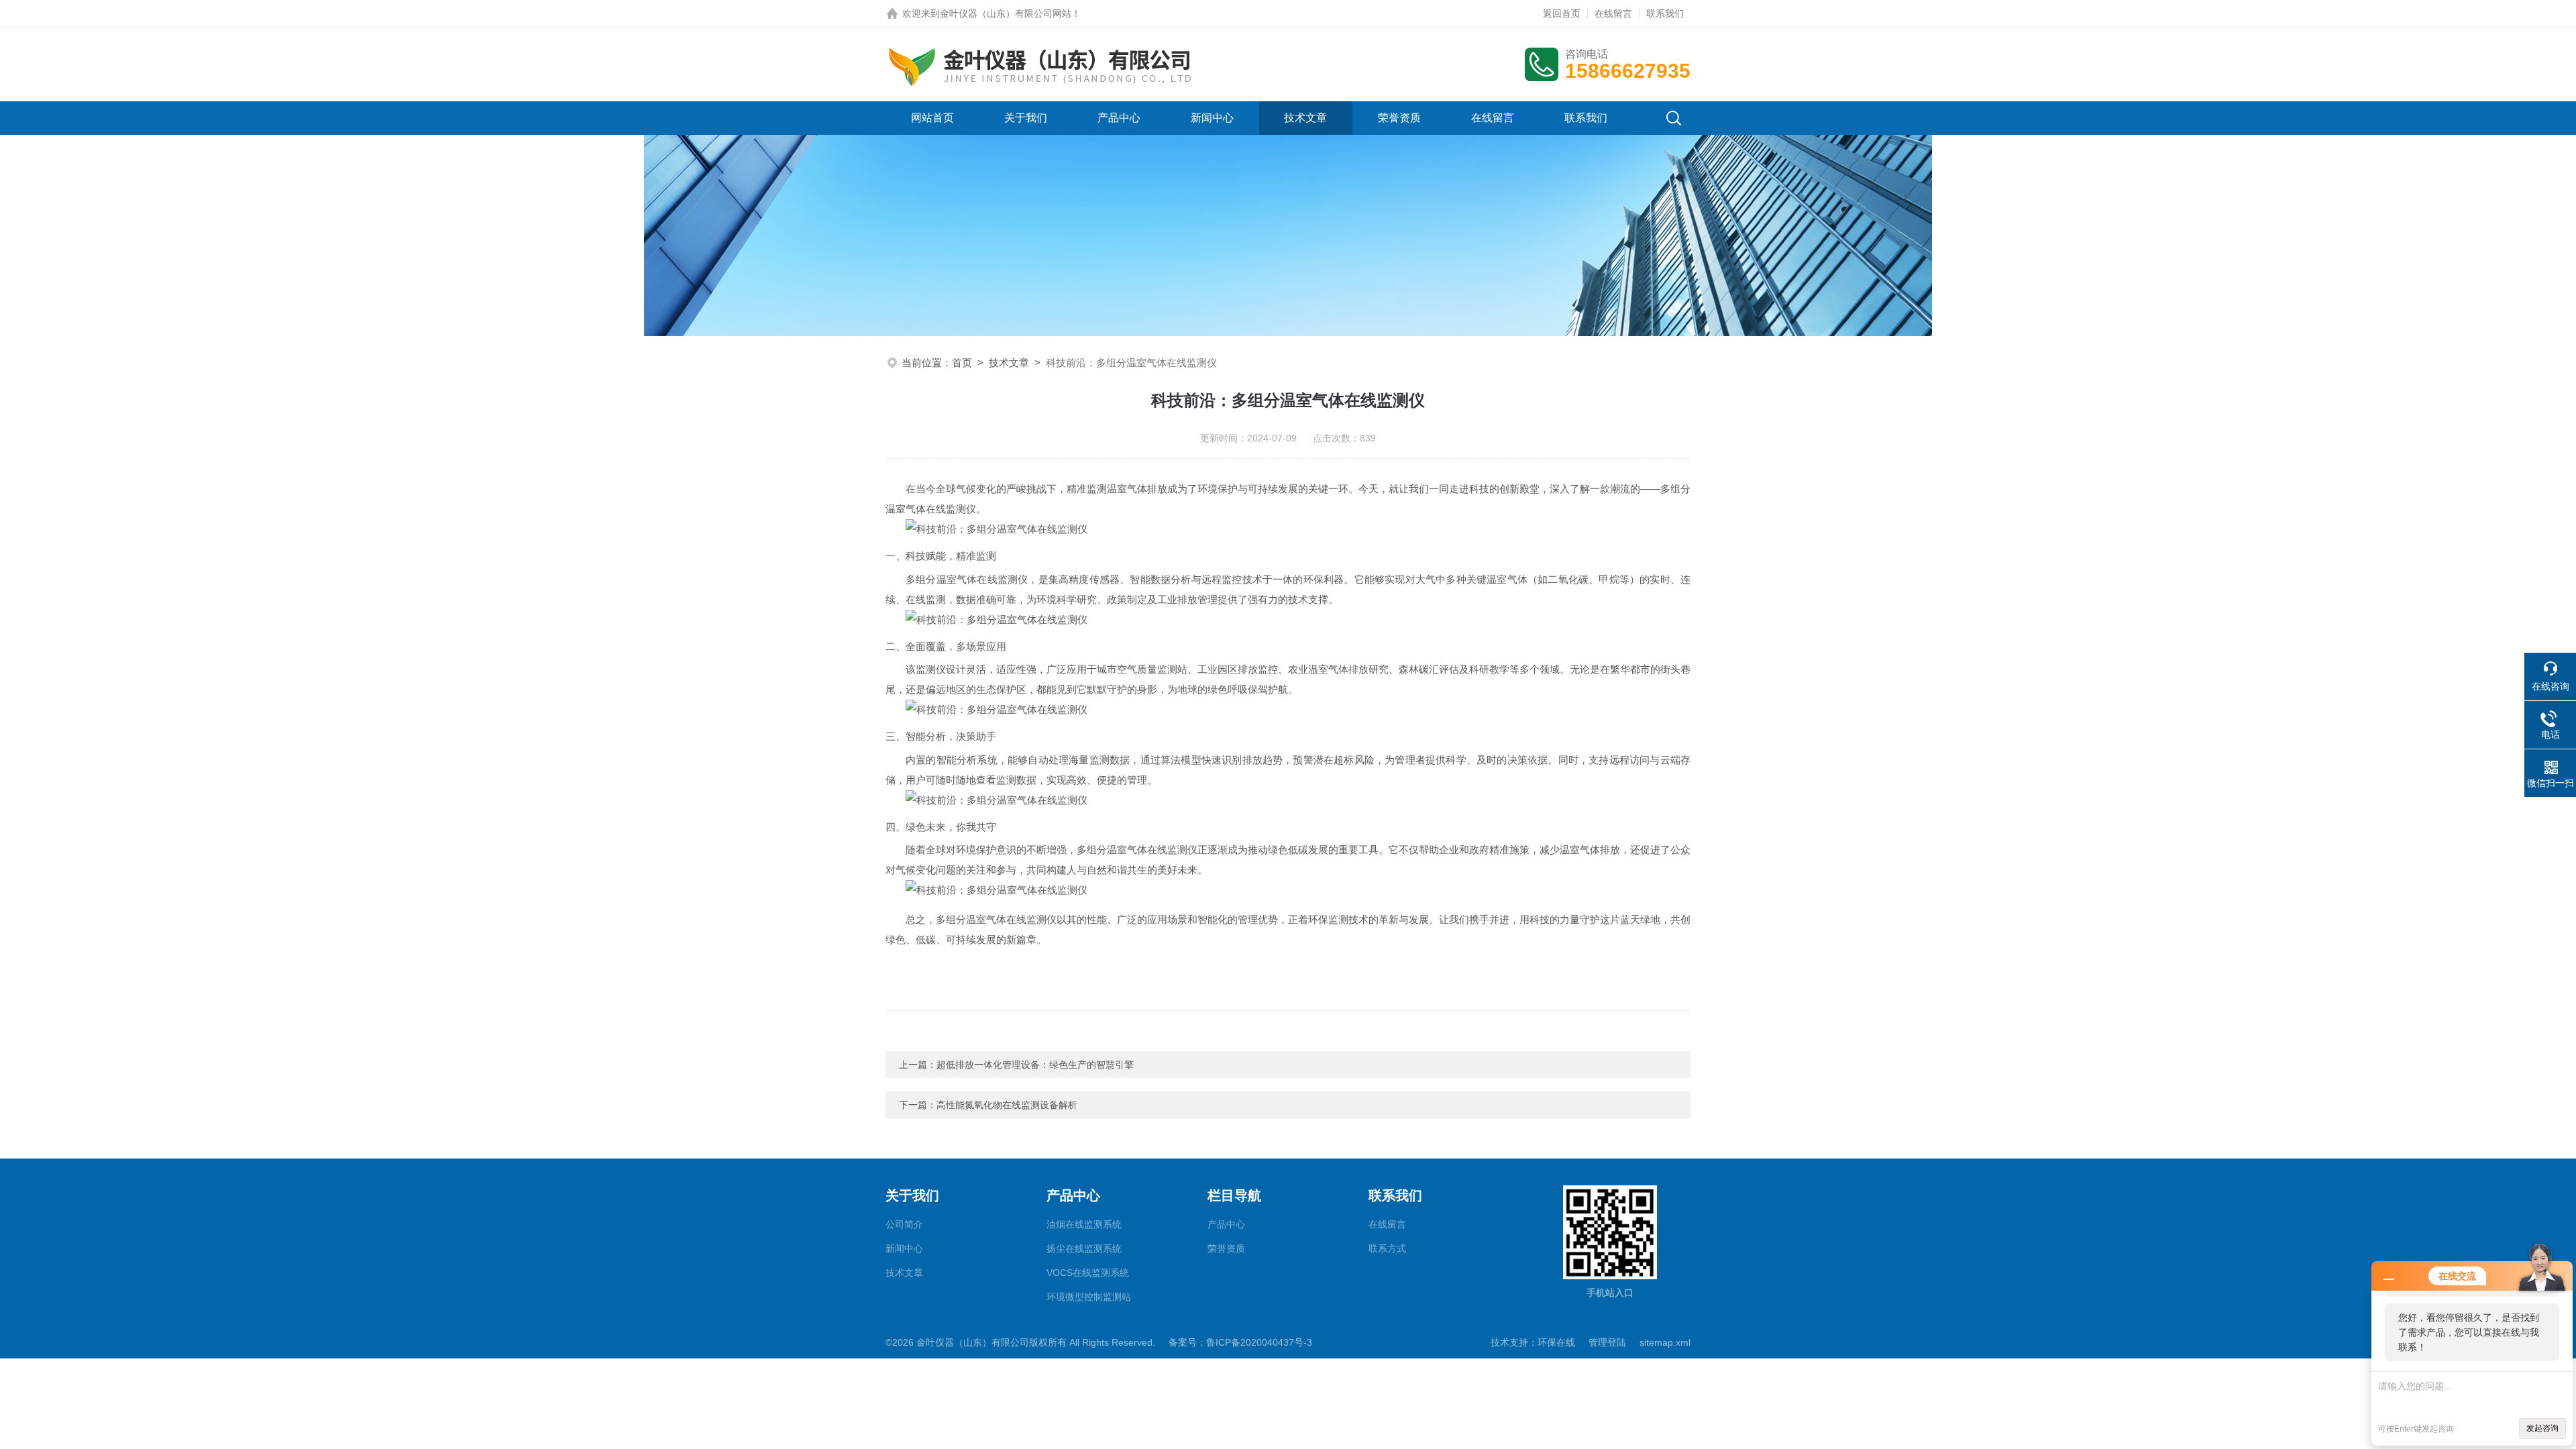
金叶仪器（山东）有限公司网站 (1006, 13)
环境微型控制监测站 (1089, 1297)
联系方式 (1387, 1248)
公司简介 (904, 1224)
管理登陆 (1607, 1342)
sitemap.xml (1665, 1342)
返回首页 (1562, 13)
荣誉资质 (1399, 118)
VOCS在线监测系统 (1088, 1273)
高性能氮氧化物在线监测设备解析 (1007, 1105)
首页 (962, 363)
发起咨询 (2542, 1428)
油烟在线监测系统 (1084, 1224)
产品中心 (1119, 118)
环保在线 (1556, 1342)
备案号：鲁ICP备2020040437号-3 (1240, 1342)
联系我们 (1665, 13)
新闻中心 (1212, 118)
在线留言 (1613, 13)
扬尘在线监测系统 (1084, 1248)
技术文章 (1305, 118)
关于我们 (1026, 118)
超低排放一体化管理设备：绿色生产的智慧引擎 (1035, 1065)
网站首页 (932, 118)
